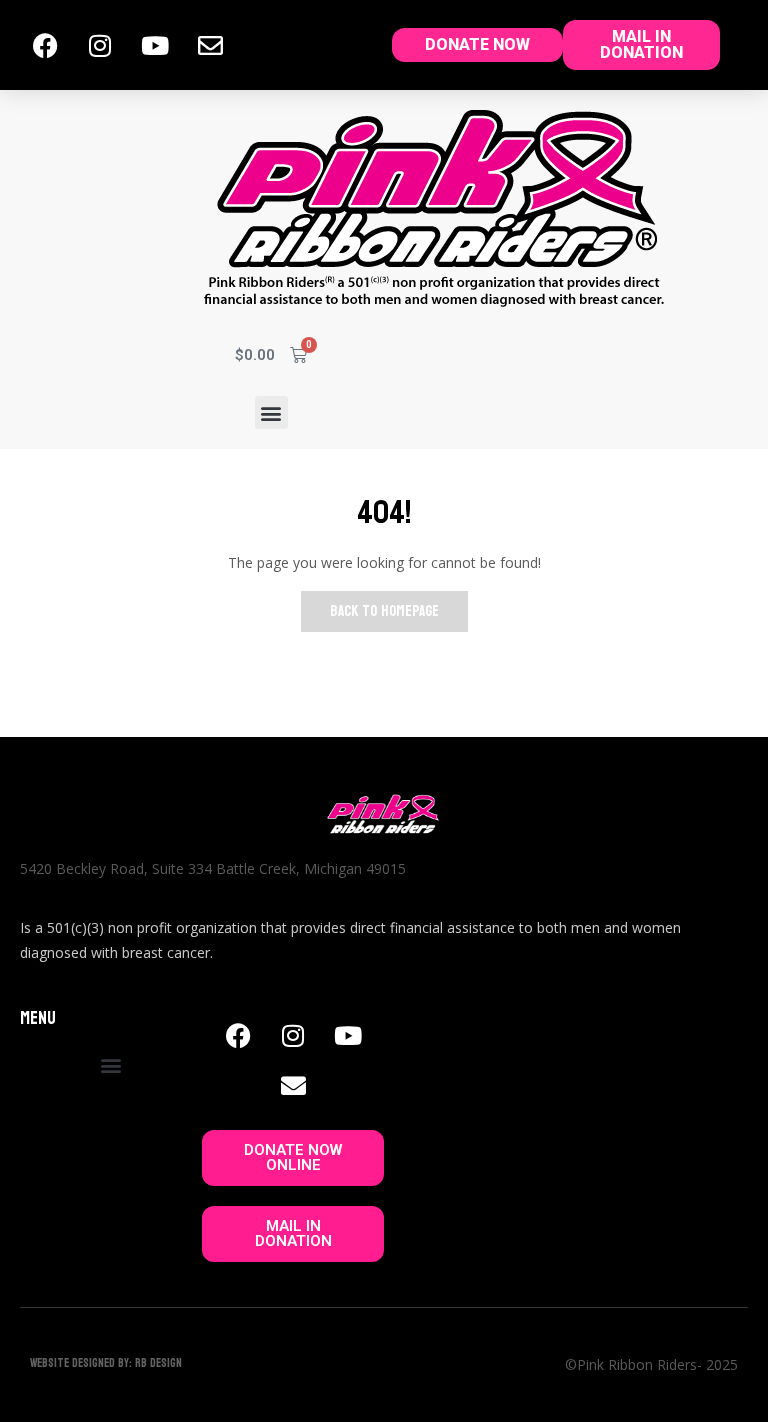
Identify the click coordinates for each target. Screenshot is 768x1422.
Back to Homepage (384, 611)
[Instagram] (100, 45)
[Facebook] (45, 45)
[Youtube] (155, 45)
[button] (271, 412)
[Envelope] (210, 45)
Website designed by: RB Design (106, 1363)
